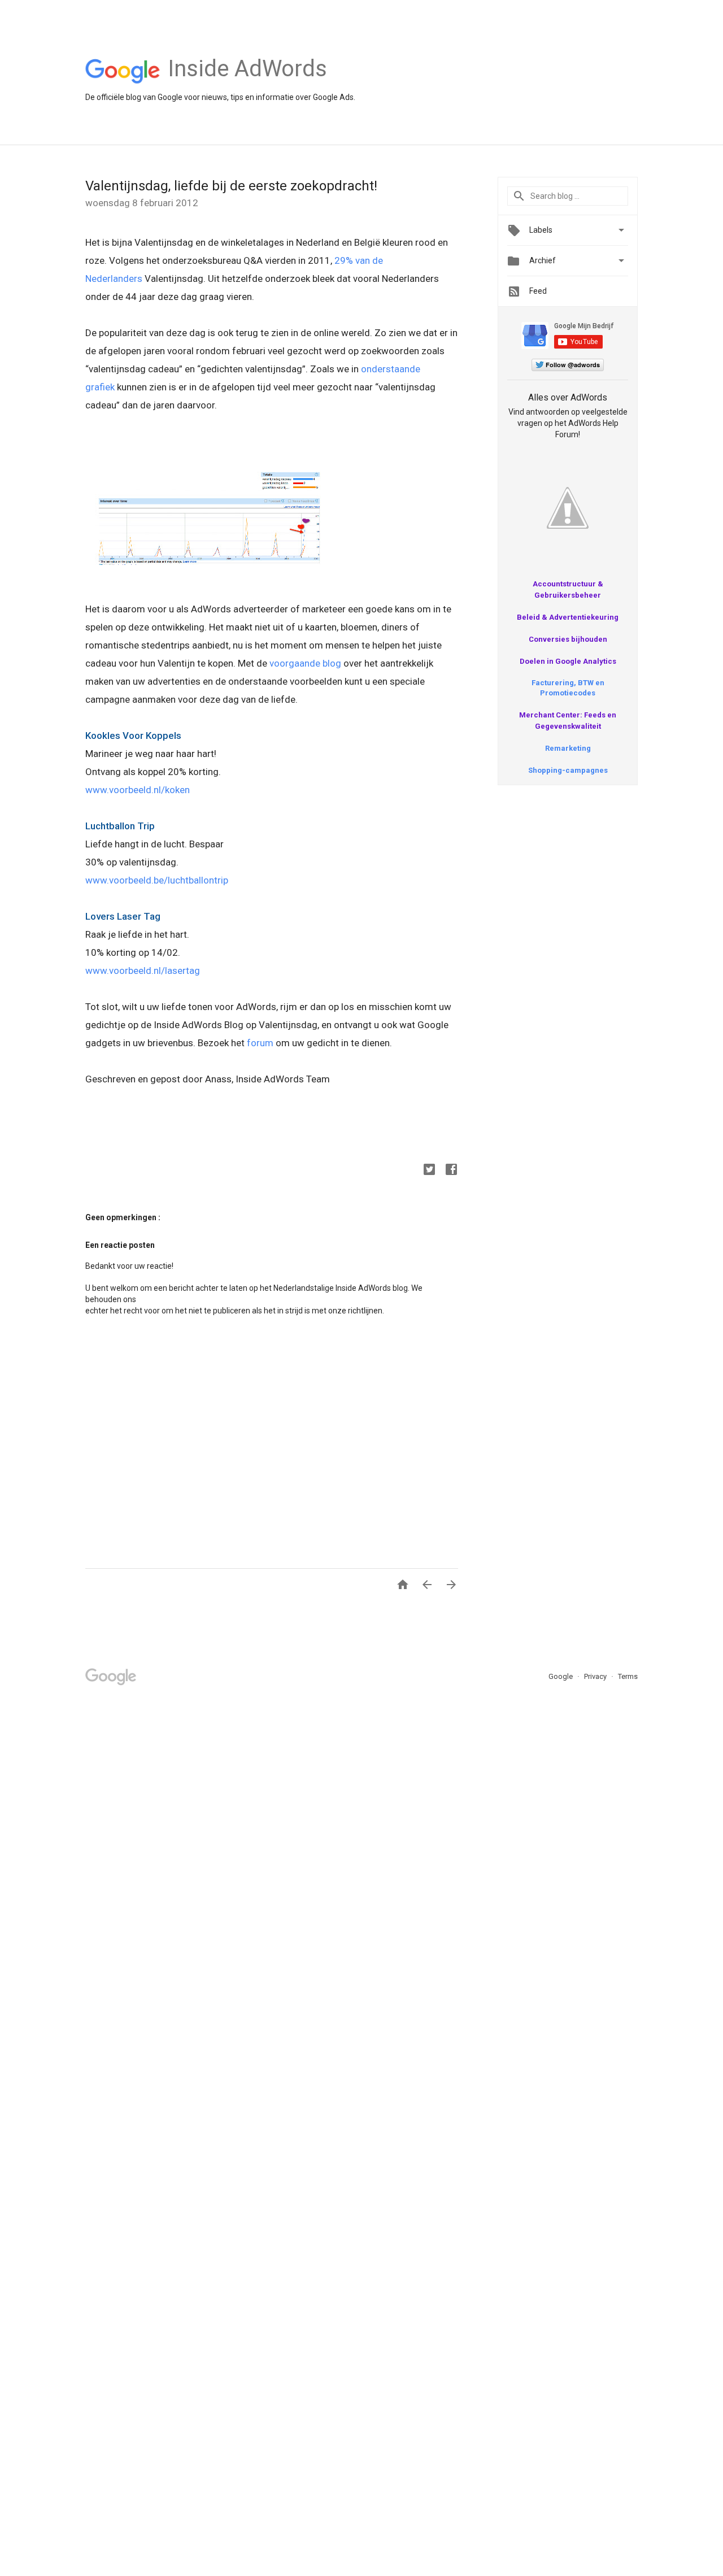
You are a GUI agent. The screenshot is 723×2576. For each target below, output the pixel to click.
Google (561, 1676)
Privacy (596, 1676)
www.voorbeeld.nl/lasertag (143, 971)
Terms (628, 1676)
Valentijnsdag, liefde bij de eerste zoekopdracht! (231, 186)
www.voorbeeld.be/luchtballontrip (157, 880)
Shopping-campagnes (568, 770)
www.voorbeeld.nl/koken (138, 790)
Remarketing (568, 748)
